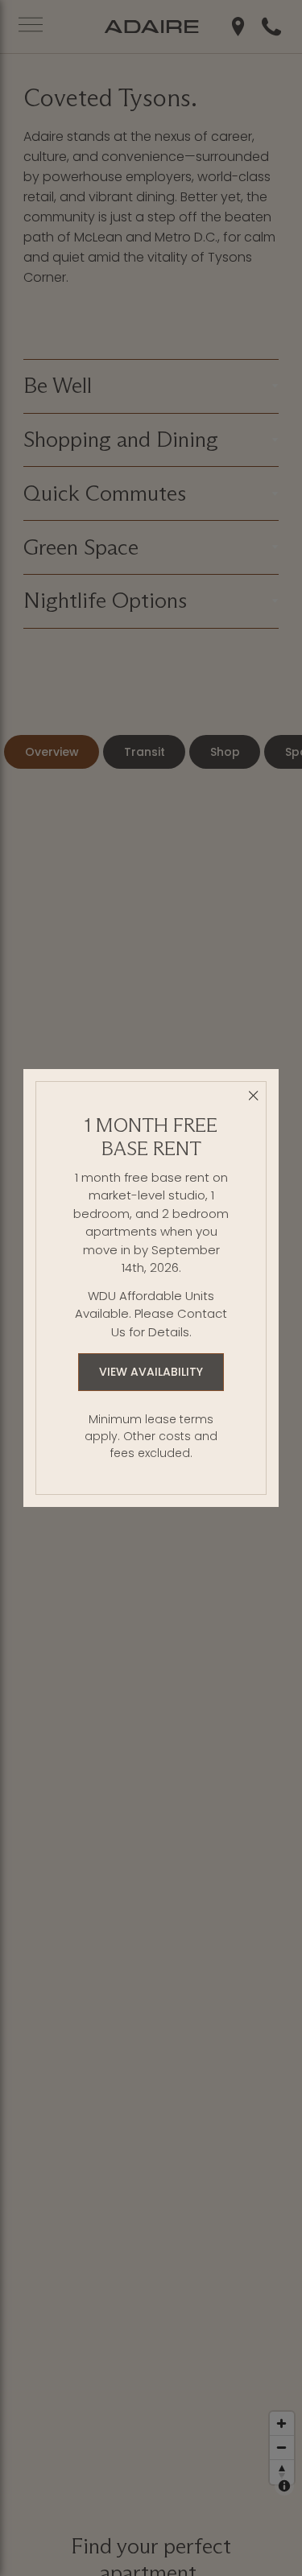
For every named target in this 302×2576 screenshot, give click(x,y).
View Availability (151, 1372)
